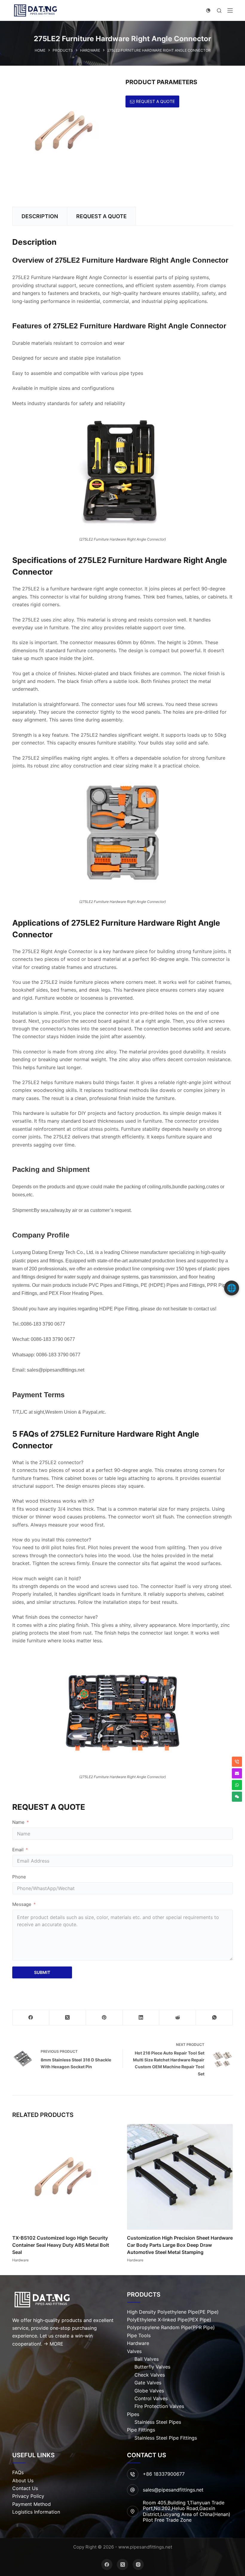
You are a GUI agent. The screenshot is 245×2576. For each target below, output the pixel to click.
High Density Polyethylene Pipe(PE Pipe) (173, 2312)
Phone (19, 1877)
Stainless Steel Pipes (158, 2422)
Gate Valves (148, 2383)
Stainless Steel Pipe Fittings (166, 2438)
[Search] (219, 11)
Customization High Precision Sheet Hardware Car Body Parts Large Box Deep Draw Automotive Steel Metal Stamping (180, 2245)
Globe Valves (149, 2391)
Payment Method (32, 2504)
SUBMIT (42, 1972)
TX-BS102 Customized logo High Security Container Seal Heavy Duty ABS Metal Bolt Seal (61, 2245)
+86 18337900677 (164, 2474)
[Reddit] (178, 2018)
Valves (134, 2351)
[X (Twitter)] (68, 2018)
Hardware (20, 2260)
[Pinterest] (104, 2018)
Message (22, 1904)
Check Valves (150, 2375)
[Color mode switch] (208, 10)
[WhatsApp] (214, 2018)
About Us (23, 2480)
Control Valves (151, 2398)
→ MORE (53, 2344)
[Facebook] (31, 2018)
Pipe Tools (139, 2335)
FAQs (18, 2472)
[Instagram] (138, 2565)
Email (18, 1850)
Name (18, 1822)
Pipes (133, 2414)
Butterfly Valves (152, 2367)
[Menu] (230, 10)
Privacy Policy (28, 2496)
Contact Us (25, 2488)
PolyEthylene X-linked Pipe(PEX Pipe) (169, 2320)
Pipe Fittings (141, 2430)
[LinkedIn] (141, 2018)
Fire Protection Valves (159, 2406)
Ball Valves (147, 2359)
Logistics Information (36, 2512)
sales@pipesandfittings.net (173, 2490)
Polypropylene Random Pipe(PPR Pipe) (171, 2327)
